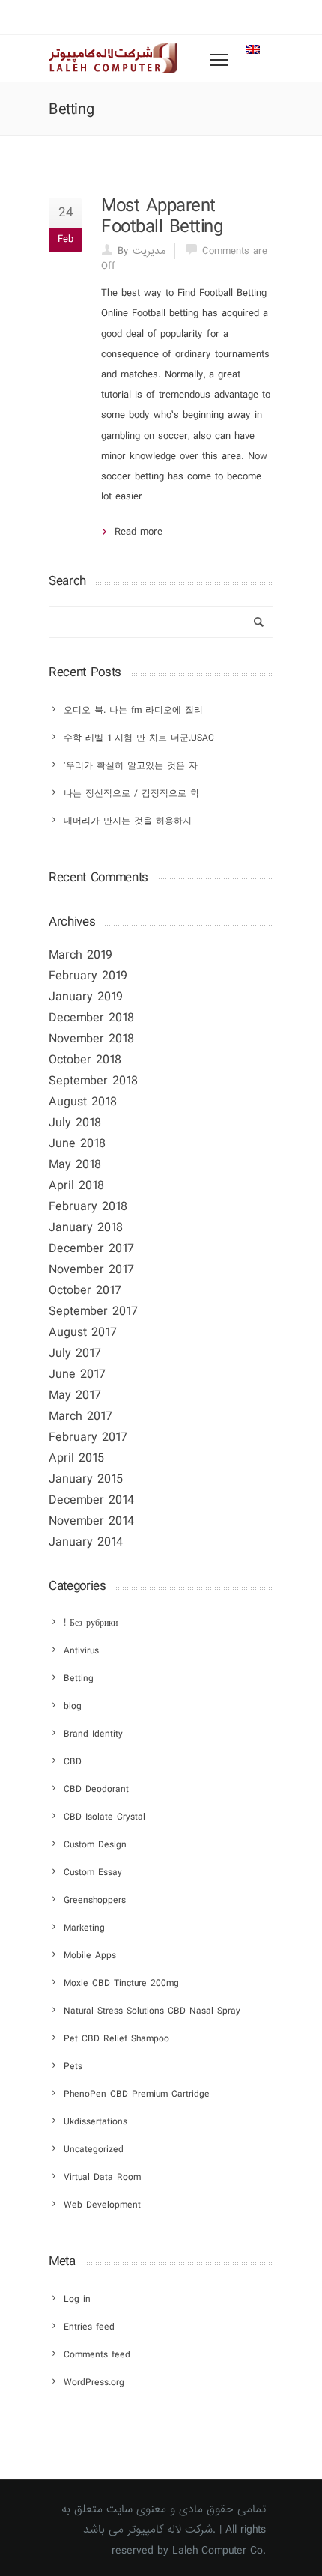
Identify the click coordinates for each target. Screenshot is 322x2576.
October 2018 (85, 1060)
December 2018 (91, 1018)
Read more (139, 532)
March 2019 (80, 955)
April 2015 (76, 1458)
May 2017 (75, 1395)
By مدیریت (142, 251)
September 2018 (93, 1081)
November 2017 (91, 1270)
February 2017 (88, 1437)
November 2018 (91, 1039)
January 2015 (86, 1479)
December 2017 (91, 1249)
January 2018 (86, 1228)
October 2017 (85, 1291)
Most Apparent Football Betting (162, 216)
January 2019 (86, 997)
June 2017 (77, 1374)
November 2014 (91, 1521)
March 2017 (80, 1416)
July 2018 (75, 1123)
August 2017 (83, 1333)
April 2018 (76, 1186)
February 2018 (88, 1207)
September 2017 (93, 1312)
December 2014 (91, 1500)
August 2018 (83, 1102)
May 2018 (75, 1165)
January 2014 (86, 1542)
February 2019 (88, 976)
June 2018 (77, 1144)
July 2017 (75, 1354)
